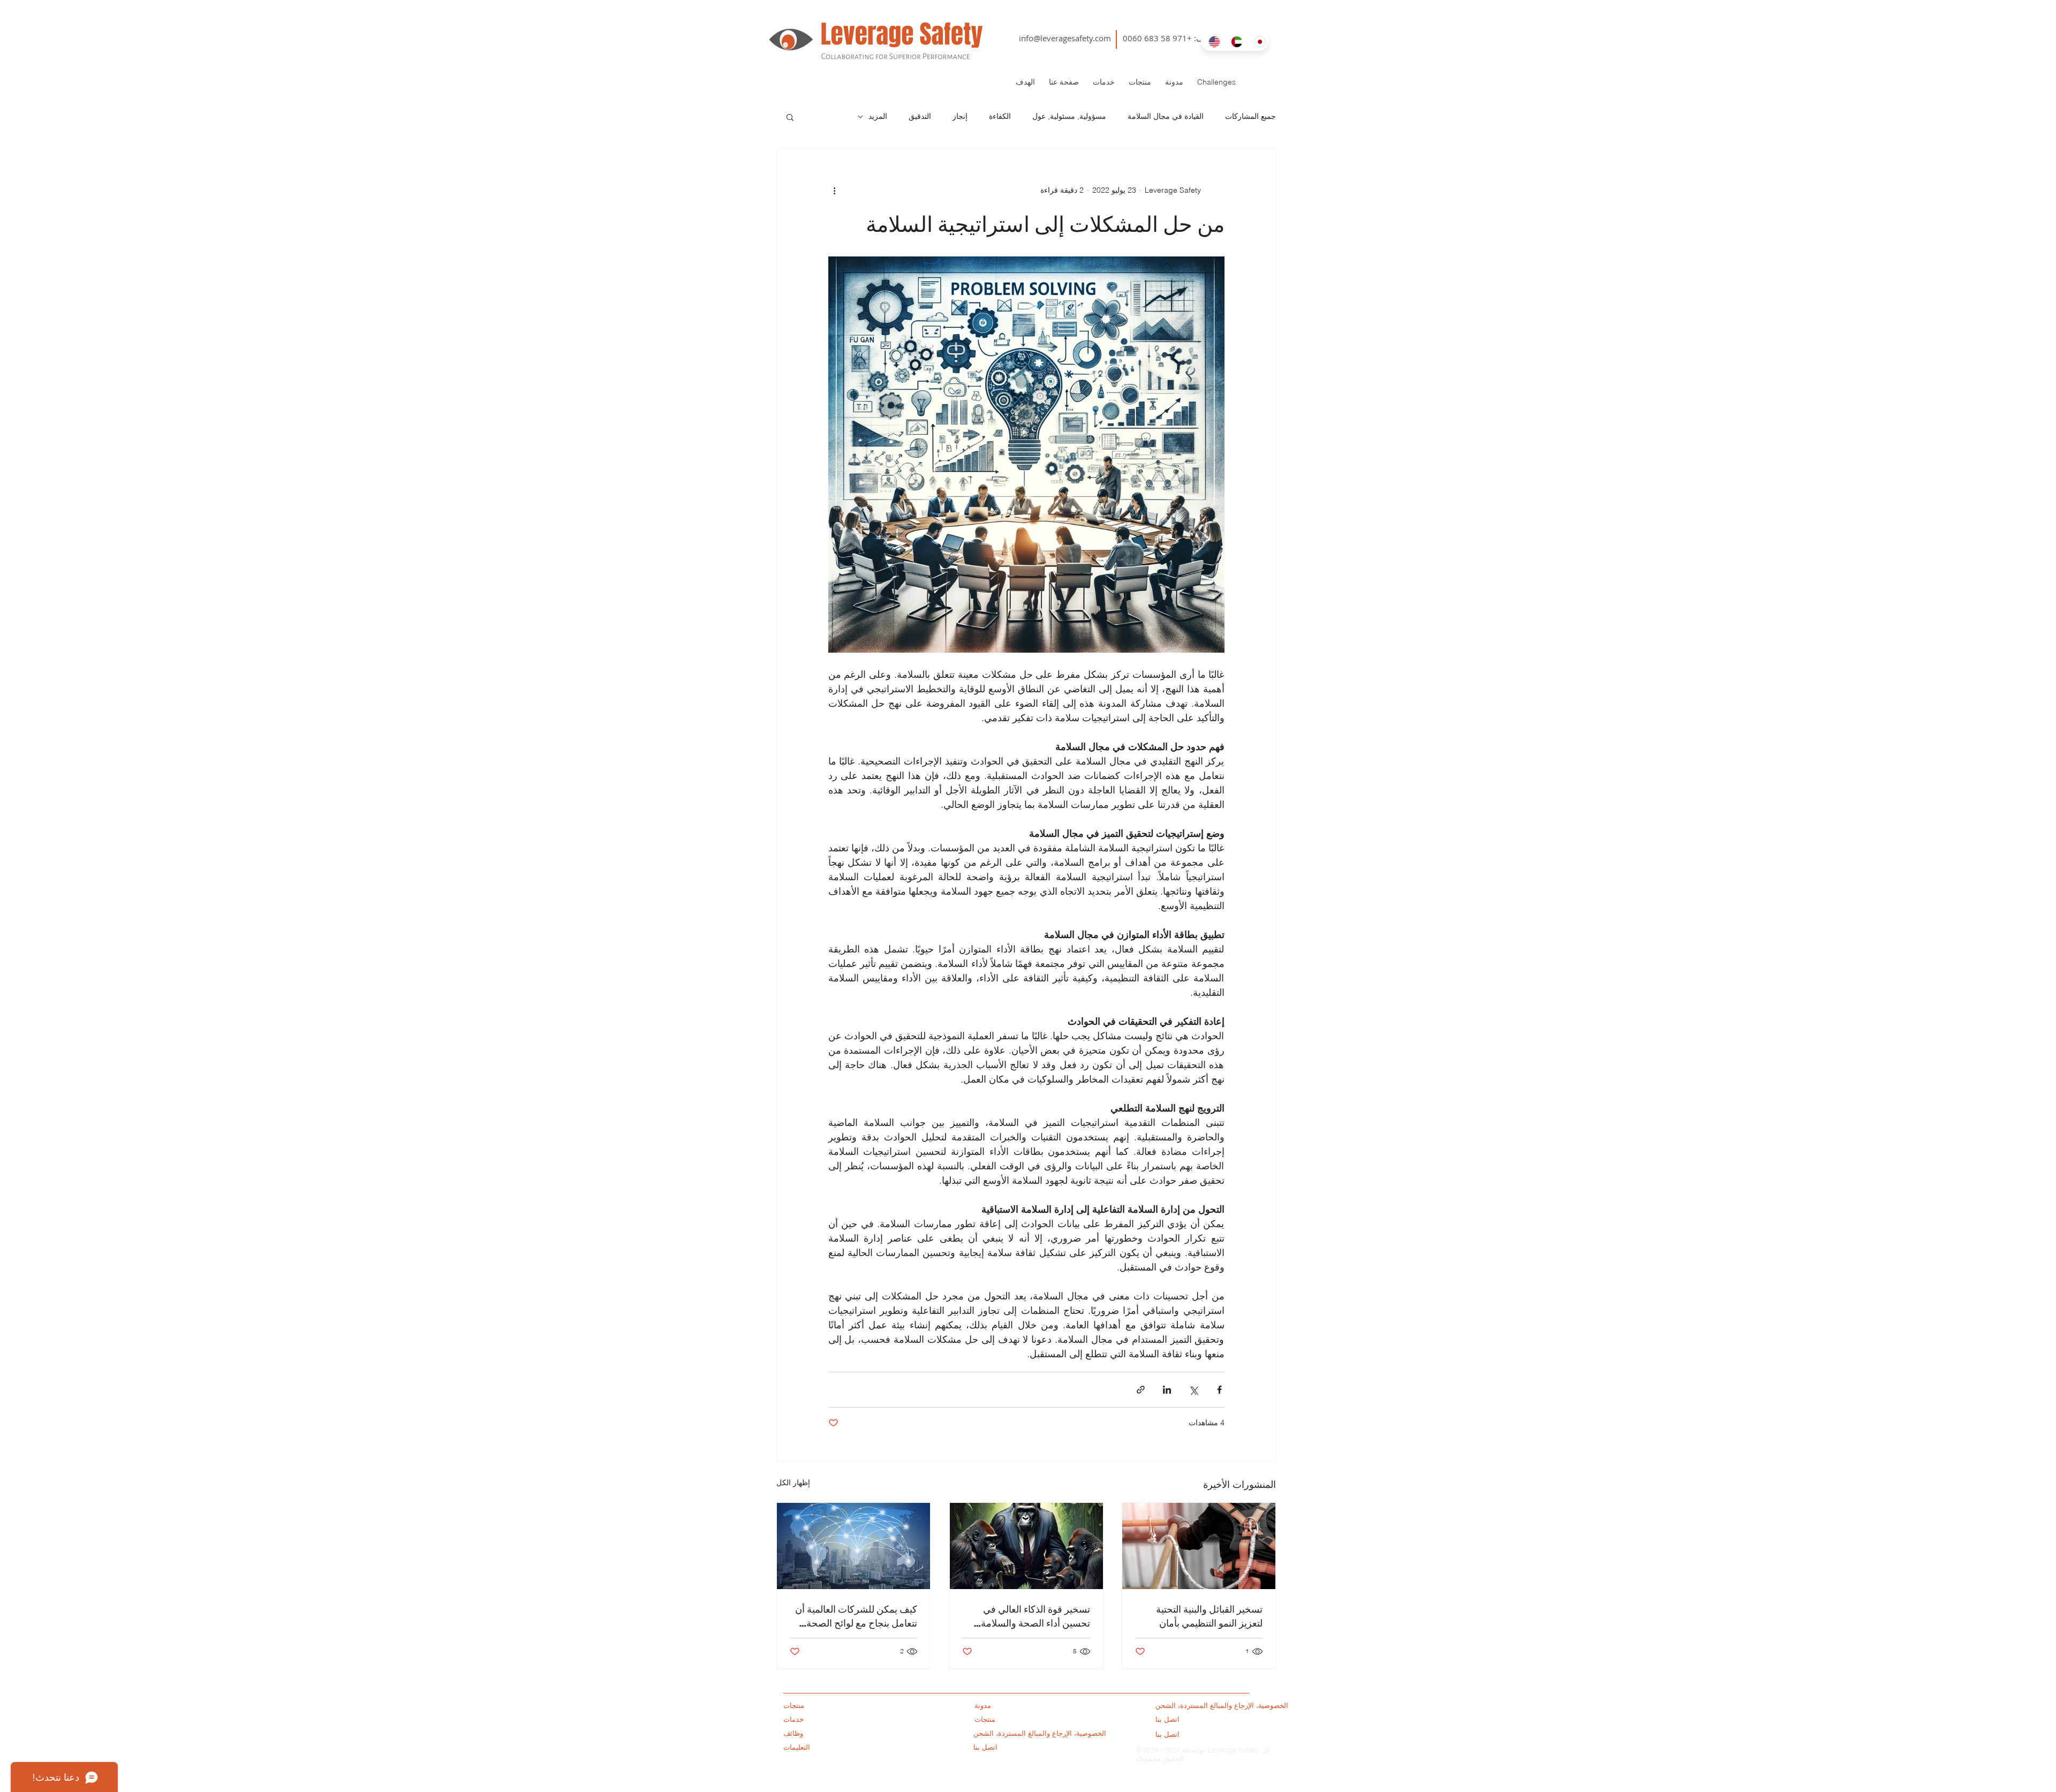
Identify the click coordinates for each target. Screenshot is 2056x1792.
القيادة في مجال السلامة (1166, 116)
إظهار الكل (793, 1483)
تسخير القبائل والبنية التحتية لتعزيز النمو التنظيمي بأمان (1209, 1616)
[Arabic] (1234, 41)
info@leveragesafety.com (1065, 38)
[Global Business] (853, 1546)
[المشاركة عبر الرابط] (1141, 1390)
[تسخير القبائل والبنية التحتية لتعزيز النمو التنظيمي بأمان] (1199, 1546)
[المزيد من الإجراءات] (835, 190)
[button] (790, 117)
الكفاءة (1000, 116)
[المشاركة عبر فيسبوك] (1219, 1390)
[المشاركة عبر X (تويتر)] (1193, 1390)
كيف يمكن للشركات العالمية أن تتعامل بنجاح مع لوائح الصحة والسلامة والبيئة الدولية (856, 1616)
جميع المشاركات (1250, 116)
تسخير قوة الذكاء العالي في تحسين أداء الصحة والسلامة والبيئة (1035, 1616)
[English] (1212, 41)
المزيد (878, 116)
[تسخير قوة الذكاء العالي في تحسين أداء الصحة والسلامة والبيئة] (1026, 1546)
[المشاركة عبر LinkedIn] (1167, 1390)
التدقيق (920, 116)
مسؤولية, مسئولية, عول (1069, 116)
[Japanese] (1257, 41)
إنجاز (960, 116)
